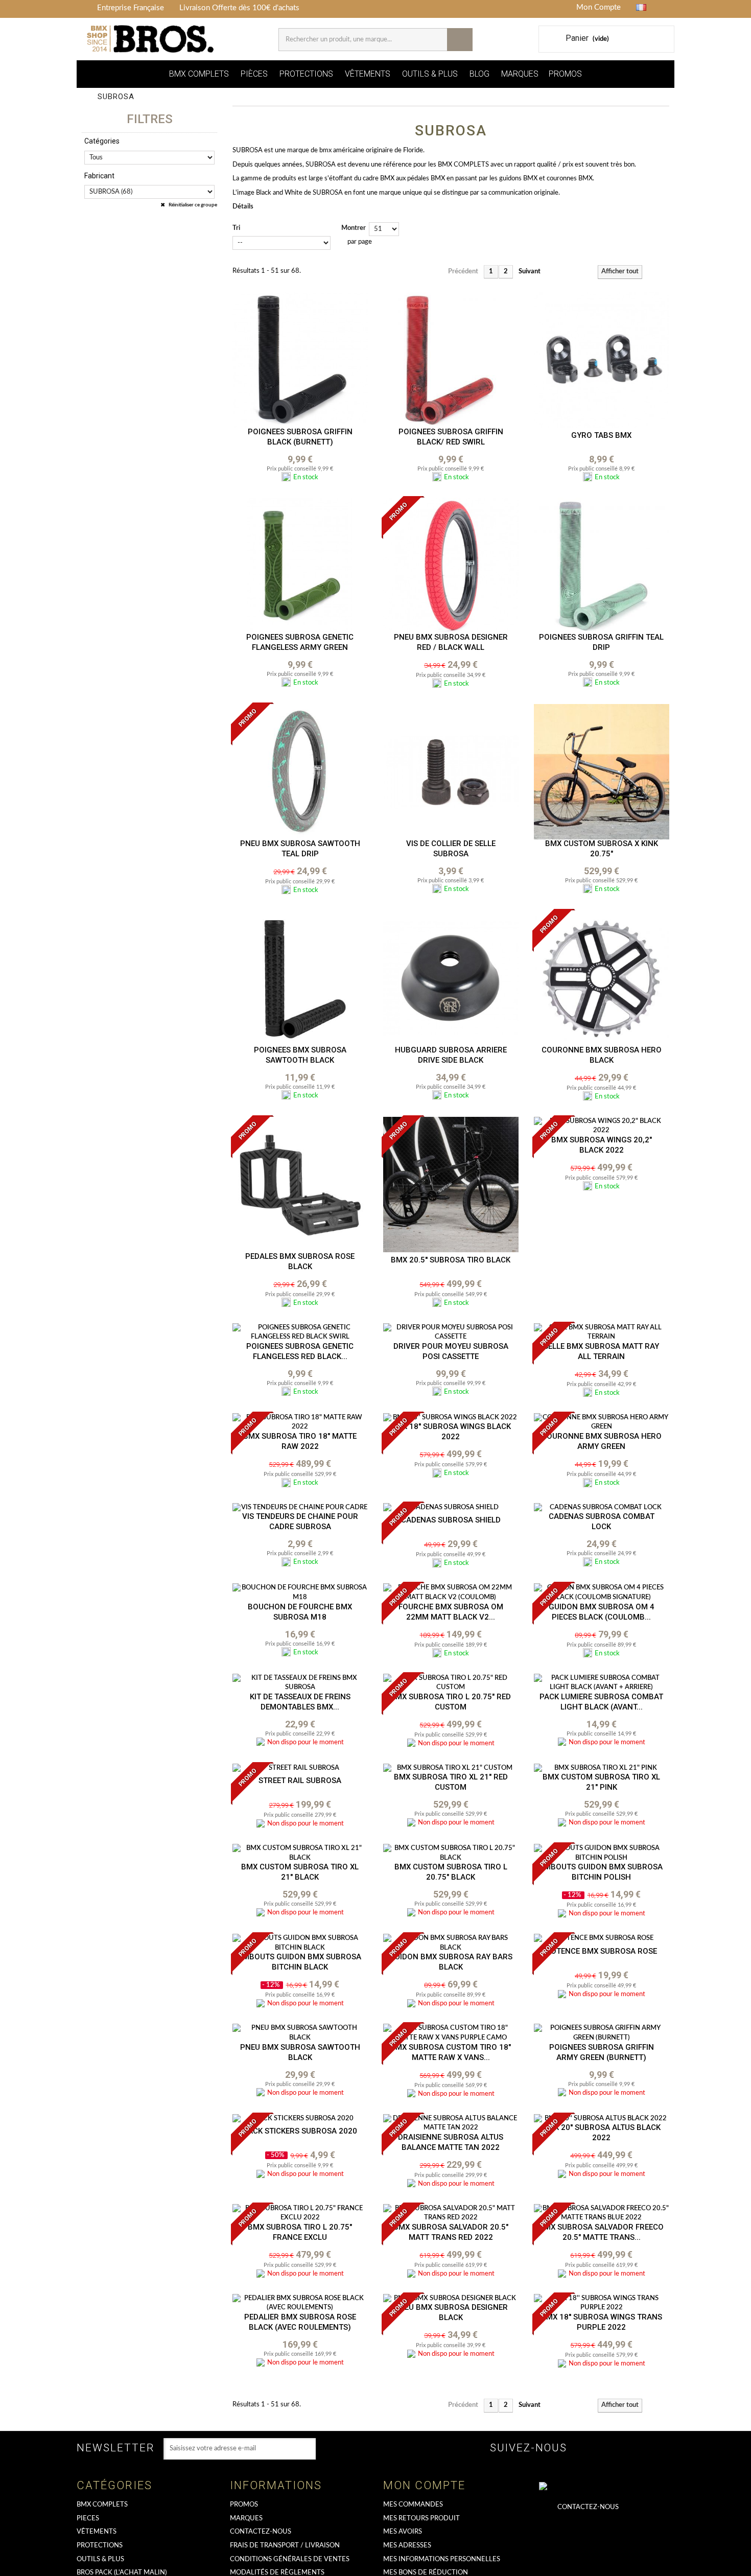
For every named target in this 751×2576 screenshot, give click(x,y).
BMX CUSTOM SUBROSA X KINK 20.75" (602, 849)
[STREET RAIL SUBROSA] (300, 1769)
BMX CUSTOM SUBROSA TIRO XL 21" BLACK (300, 1872)
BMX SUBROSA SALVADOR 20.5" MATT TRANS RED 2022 (451, 2232)
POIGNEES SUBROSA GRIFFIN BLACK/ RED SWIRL (451, 437)
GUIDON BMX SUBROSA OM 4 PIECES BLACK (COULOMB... (602, 1612)
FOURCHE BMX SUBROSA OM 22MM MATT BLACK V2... (451, 1612)
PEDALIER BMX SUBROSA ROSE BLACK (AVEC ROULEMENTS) (300, 2322)
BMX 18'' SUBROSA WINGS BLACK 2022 (451, 1432)
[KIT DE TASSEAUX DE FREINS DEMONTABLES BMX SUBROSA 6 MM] (300, 1683)
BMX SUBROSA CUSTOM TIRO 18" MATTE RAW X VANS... (451, 2052)
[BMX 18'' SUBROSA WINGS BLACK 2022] (451, 1418)
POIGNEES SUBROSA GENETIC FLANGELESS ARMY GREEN (300, 642)
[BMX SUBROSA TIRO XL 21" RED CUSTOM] (451, 1769)
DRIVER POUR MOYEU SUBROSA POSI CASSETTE (451, 1351)
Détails (243, 207)
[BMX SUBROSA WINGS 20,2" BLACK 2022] (602, 1126)
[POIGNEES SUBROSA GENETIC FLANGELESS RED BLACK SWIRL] (300, 1333)
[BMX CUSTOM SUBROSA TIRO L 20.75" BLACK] (451, 1853)
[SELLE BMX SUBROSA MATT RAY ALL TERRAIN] (602, 1333)
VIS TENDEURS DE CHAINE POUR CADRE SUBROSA (300, 1521)
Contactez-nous (261, 2532)
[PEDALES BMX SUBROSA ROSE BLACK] (300, 1185)
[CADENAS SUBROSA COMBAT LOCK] (602, 1508)
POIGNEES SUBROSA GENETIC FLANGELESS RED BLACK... (300, 1351)
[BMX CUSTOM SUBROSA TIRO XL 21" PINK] (602, 1769)
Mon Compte (599, 7)
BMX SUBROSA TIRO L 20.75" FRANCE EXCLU (300, 2232)
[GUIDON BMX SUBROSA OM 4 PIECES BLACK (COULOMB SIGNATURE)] (602, 1593)
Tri (236, 228)
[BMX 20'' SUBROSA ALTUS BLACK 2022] (602, 2119)
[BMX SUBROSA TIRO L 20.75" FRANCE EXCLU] (300, 2214)
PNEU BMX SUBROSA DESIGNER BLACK (451, 2312)
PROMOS (565, 74)
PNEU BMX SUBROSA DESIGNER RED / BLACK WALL (451, 642)
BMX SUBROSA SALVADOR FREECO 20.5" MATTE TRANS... (601, 2232)
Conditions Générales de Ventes (290, 2559)
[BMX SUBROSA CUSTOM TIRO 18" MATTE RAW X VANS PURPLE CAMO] (451, 2033)
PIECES (88, 2519)
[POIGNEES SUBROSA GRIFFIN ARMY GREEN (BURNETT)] (602, 2033)
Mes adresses (407, 2546)
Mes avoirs (403, 2532)
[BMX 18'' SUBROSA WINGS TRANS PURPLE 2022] (602, 2303)
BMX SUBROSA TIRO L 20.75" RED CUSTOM (451, 1702)
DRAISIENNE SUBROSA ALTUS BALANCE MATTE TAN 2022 (451, 2142)
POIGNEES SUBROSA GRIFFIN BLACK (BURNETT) (300, 437)
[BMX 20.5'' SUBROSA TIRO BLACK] (451, 1185)
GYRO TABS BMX (601, 435)
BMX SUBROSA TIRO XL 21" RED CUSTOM (451, 1782)
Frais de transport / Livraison (285, 2546)
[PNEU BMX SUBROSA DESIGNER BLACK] (451, 2299)
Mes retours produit (421, 2519)
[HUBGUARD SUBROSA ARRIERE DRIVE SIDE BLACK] (451, 978)
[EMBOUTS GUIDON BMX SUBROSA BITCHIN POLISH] (602, 1853)
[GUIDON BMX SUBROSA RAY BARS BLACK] (451, 1943)
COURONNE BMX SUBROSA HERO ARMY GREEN (602, 1441)
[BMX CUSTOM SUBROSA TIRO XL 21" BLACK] (300, 1853)
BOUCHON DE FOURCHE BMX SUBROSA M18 (300, 1612)
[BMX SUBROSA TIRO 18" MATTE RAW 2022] (300, 1423)
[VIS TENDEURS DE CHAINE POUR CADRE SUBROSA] (300, 1508)
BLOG (479, 74)
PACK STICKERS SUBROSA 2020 (300, 2131)
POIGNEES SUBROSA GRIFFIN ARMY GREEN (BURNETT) (602, 2052)
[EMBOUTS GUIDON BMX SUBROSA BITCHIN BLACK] (300, 1943)
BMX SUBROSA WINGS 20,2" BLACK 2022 (602, 1145)
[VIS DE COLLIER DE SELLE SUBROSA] (451, 772)
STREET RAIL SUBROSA (300, 1781)
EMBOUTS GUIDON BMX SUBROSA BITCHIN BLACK (300, 1962)
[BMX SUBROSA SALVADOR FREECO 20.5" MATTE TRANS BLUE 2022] (602, 2214)
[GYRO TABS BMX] (602, 360)
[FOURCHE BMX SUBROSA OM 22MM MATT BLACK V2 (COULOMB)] (451, 1593)
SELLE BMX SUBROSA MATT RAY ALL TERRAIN (601, 1351)
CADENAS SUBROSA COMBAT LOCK (602, 1521)
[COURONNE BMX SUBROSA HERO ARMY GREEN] (602, 1423)
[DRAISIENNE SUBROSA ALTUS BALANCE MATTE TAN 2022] (451, 2124)
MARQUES (520, 74)
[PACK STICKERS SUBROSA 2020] (300, 2119)
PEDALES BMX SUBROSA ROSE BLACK (300, 1261)
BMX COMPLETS (199, 74)
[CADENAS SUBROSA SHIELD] (451, 1508)
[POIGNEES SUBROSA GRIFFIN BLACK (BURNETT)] (300, 360)
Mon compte (424, 2485)
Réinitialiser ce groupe (192, 205)
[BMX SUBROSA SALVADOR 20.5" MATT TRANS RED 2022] (451, 2214)
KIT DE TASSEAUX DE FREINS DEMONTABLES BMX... (300, 1702)
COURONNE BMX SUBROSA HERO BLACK (602, 1055)
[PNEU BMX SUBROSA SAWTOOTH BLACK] (300, 2033)
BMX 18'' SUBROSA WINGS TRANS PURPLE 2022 (602, 2322)
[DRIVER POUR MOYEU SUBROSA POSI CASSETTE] (451, 1333)
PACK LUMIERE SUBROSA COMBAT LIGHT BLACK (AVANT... (601, 1702)
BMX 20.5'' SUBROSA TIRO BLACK (451, 1260)
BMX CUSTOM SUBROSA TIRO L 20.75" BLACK (451, 1872)
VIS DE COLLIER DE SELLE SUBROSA (451, 849)
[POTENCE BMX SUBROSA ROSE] (602, 1939)
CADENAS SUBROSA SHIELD (451, 1520)
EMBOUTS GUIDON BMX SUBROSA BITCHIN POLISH (601, 1872)
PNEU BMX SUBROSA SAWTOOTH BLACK (300, 2052)
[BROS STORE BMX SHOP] (151, 39)
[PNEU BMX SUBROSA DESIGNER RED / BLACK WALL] (451, 565)
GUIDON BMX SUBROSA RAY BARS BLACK (451, 1962)
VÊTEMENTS (368, 74)
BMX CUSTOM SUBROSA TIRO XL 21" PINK (601, 1782)
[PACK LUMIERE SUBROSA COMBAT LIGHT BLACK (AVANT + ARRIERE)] (602, 1683)
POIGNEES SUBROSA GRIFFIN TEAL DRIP (601, 642)
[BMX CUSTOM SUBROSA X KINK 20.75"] (602, 772)
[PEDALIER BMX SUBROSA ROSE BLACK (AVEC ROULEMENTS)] (300, 2303)
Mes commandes (413, 2505)
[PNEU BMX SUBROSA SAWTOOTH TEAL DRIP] (300, 772)
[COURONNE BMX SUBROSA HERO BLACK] (602, 978)
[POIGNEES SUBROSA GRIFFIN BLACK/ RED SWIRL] (451, 360)
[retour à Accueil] (88, 97)
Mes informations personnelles (442, 2559)
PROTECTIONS (306, 74)
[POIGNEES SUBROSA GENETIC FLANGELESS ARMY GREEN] (300, 565)
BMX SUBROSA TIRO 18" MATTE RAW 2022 (300, 1441)
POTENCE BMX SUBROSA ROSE (601, 1951)
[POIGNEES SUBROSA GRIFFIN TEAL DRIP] (602, 565)
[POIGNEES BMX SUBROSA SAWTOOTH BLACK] (300, 978)
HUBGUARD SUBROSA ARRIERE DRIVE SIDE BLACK (451, 1055)
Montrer (354, 228)
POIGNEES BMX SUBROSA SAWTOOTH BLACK (300, 1055)
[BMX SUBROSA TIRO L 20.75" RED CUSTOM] (451, 1683)
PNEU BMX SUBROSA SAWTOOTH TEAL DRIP (300, 849)
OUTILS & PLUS (430, 74)
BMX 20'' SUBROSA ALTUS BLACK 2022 (602, 2133)
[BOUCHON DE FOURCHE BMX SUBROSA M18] (300, 1593)
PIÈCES (254, 74)
